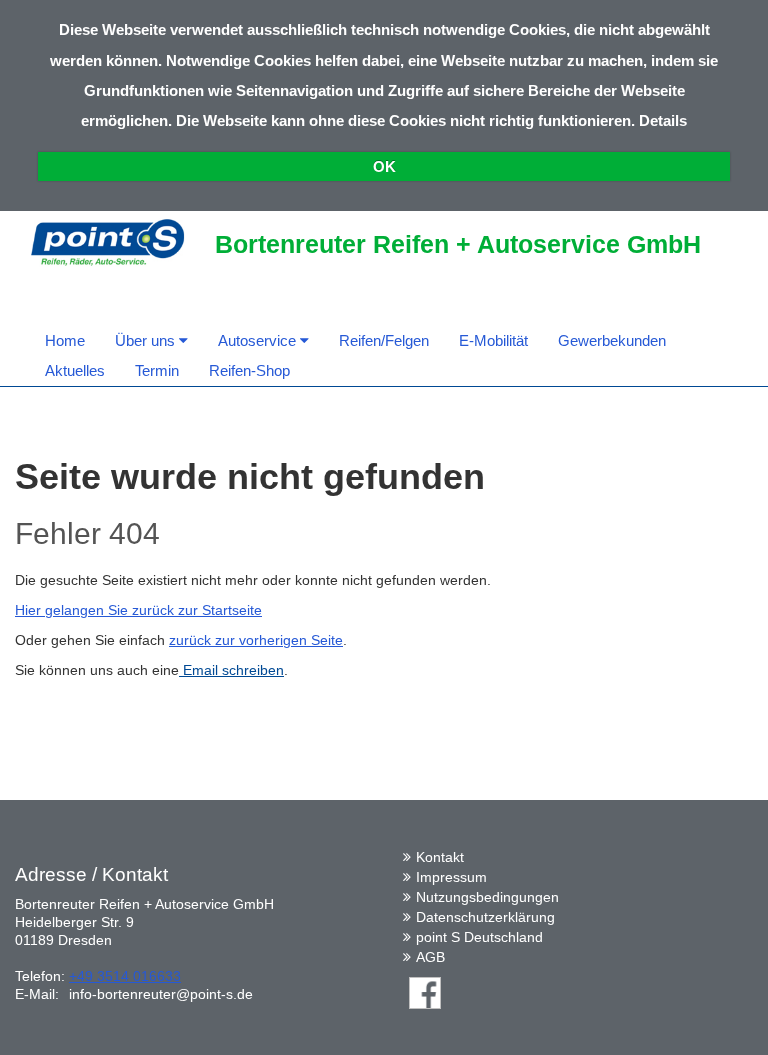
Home (65, 340)
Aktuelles (75, 370)
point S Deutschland (479, 937)
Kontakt (440, 857)
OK (384, 166)
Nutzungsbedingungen (487, 897)
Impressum (451, 877)
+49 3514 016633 (125, 976)
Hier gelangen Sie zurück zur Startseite (138, 610)
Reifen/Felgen (384, 340)
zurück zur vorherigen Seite (256, 640)
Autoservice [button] (259, 340)
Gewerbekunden (612, 340)
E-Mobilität (493, 340)
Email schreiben (231, 670)
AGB (430, 957)
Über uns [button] (147, 340)
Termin (157, 370)
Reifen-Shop (249, 370)
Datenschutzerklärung (485, 917)
